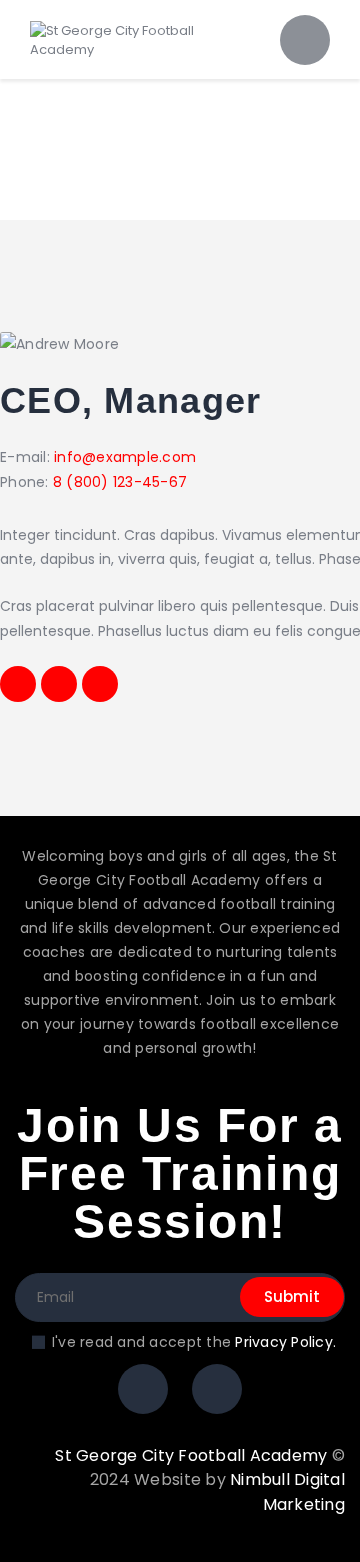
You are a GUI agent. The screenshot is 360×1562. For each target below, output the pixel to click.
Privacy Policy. (285, 1342)
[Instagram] (143, 1389)
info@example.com (125, 457)
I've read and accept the (194, 1342)
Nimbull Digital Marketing (287, 1492)
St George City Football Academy (191, 1455)
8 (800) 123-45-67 (120, 482)
